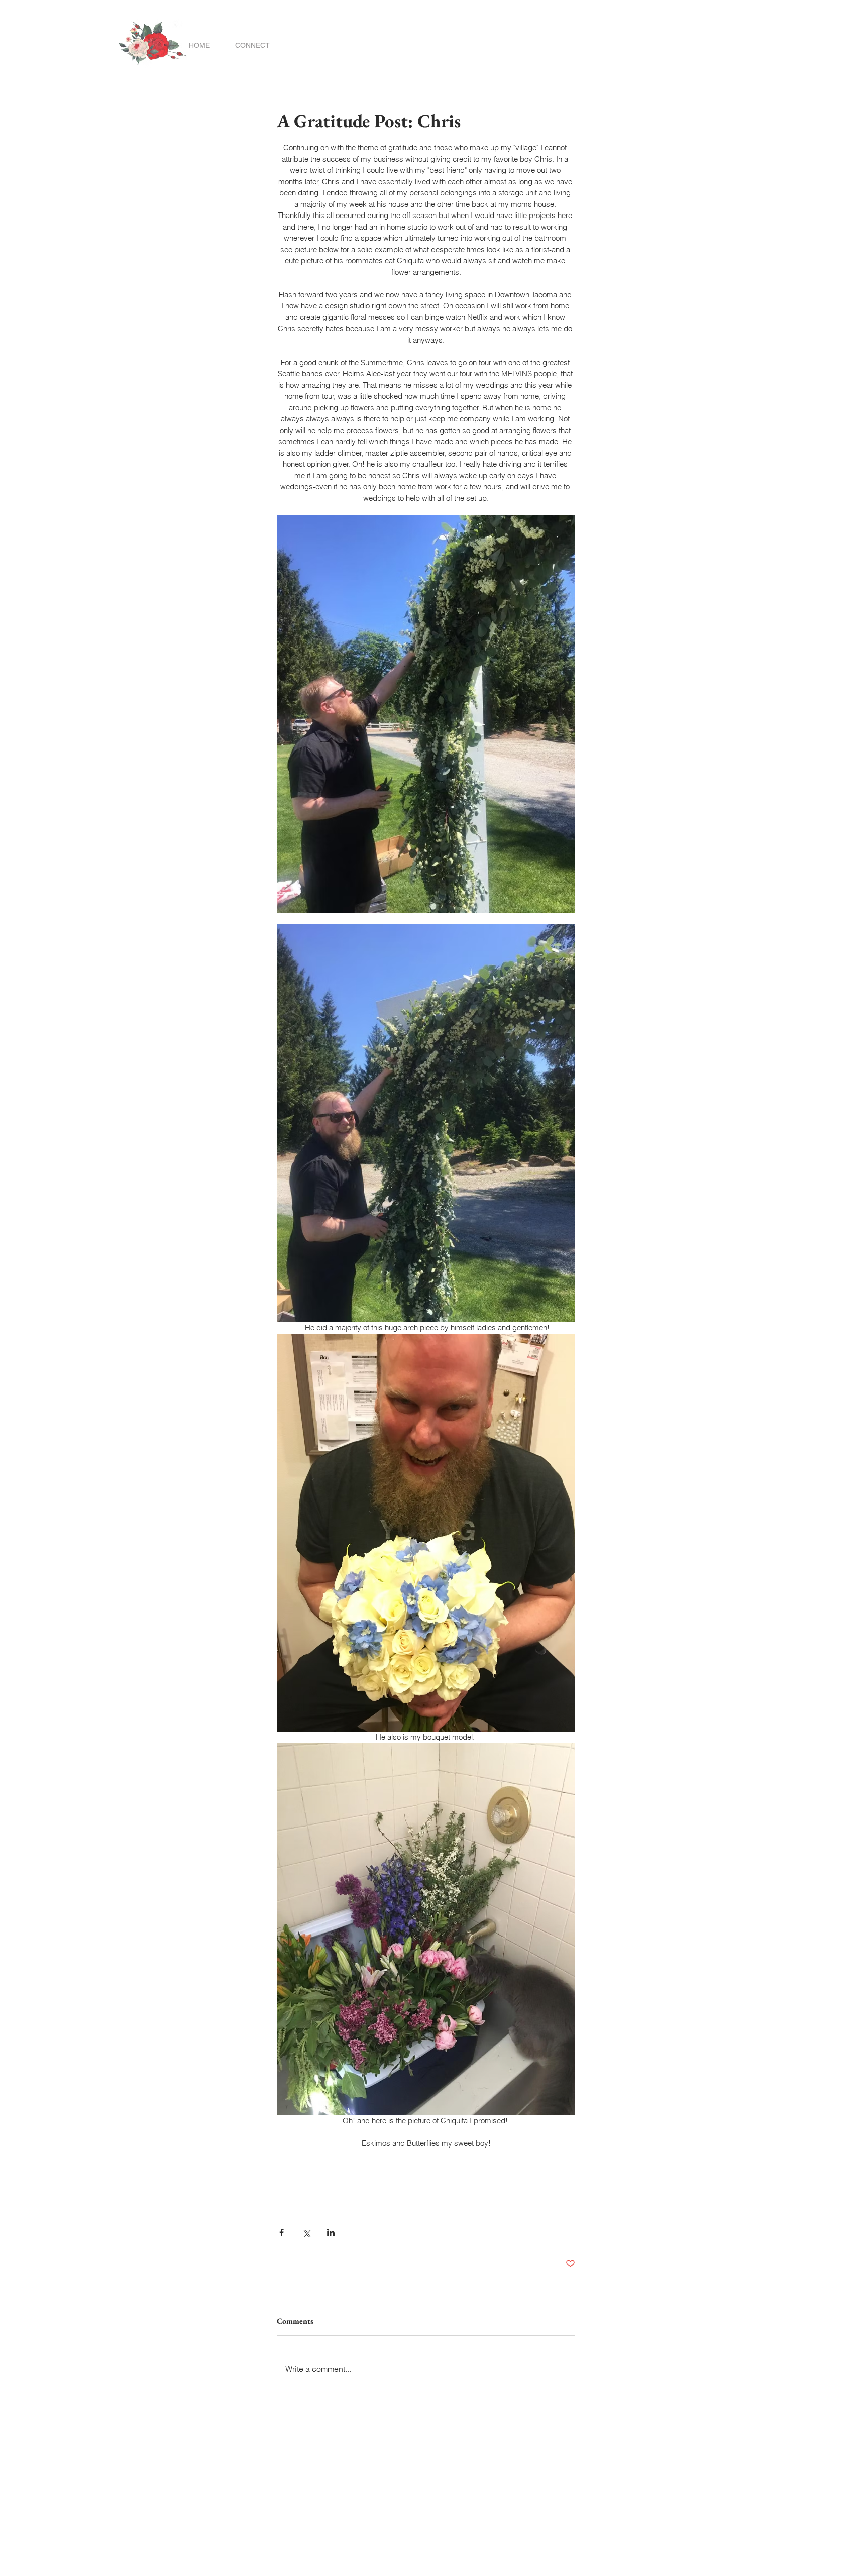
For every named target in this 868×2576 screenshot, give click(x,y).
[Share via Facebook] (282, 2233)
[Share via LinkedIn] (331, 2233)
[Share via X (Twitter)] (306, 2233)
